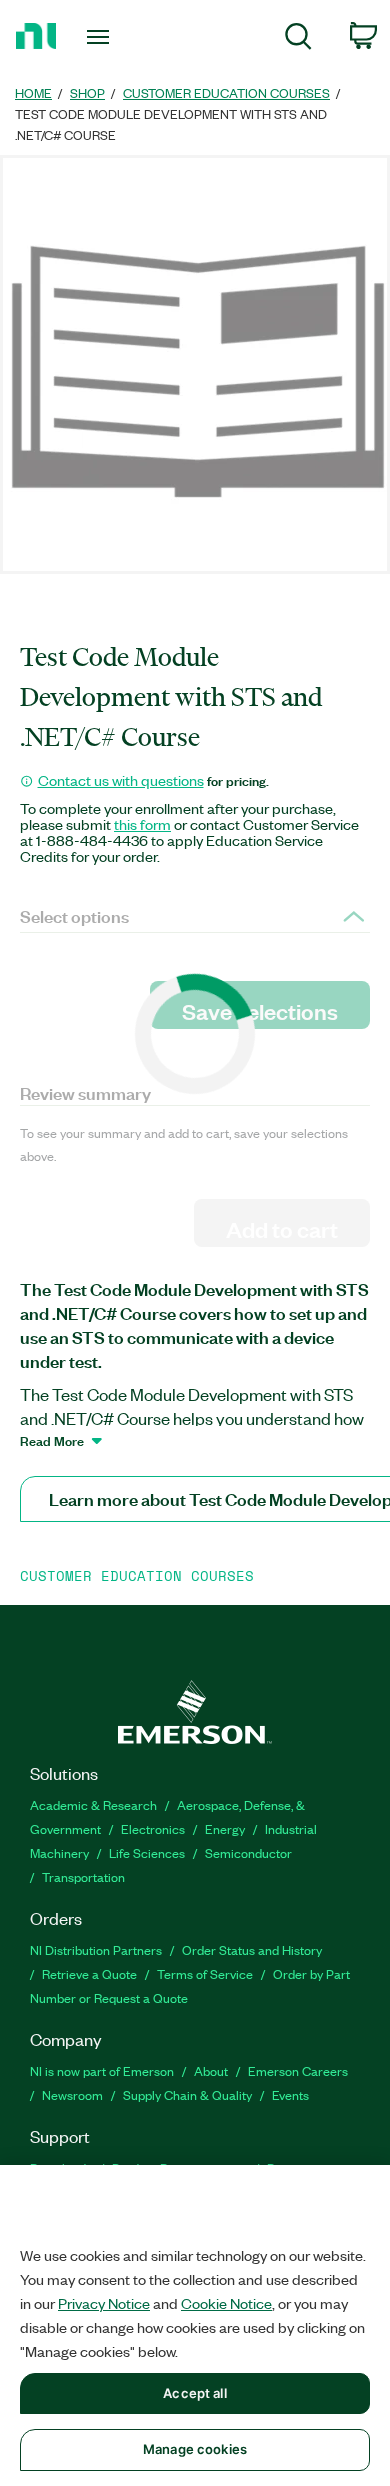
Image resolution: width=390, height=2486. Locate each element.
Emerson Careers (298, 2070)
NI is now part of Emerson (102, 2070)
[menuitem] (298, 39)
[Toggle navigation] (101, 37)
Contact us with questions (121, 780)
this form (142, 824)
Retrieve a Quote (89, 1973)
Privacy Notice (104, 2303)
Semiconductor (248, 1852)
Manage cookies (195, 2449)
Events (290, 2094)
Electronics (153, 1828)
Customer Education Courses (226, 92)
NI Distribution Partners (96, 1949)
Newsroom (72, 2094)
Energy (225, 1828)
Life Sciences (147, 1852)
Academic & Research (93, 1804)
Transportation (83, 1876)
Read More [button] (52, 1440)
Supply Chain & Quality (187, 2094)
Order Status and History (252, 1949)
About (211, 2070)
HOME (33, 92)
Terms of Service (205, 1973)
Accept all (194, 2393)
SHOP (87, 92)
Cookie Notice (226, 2303)
